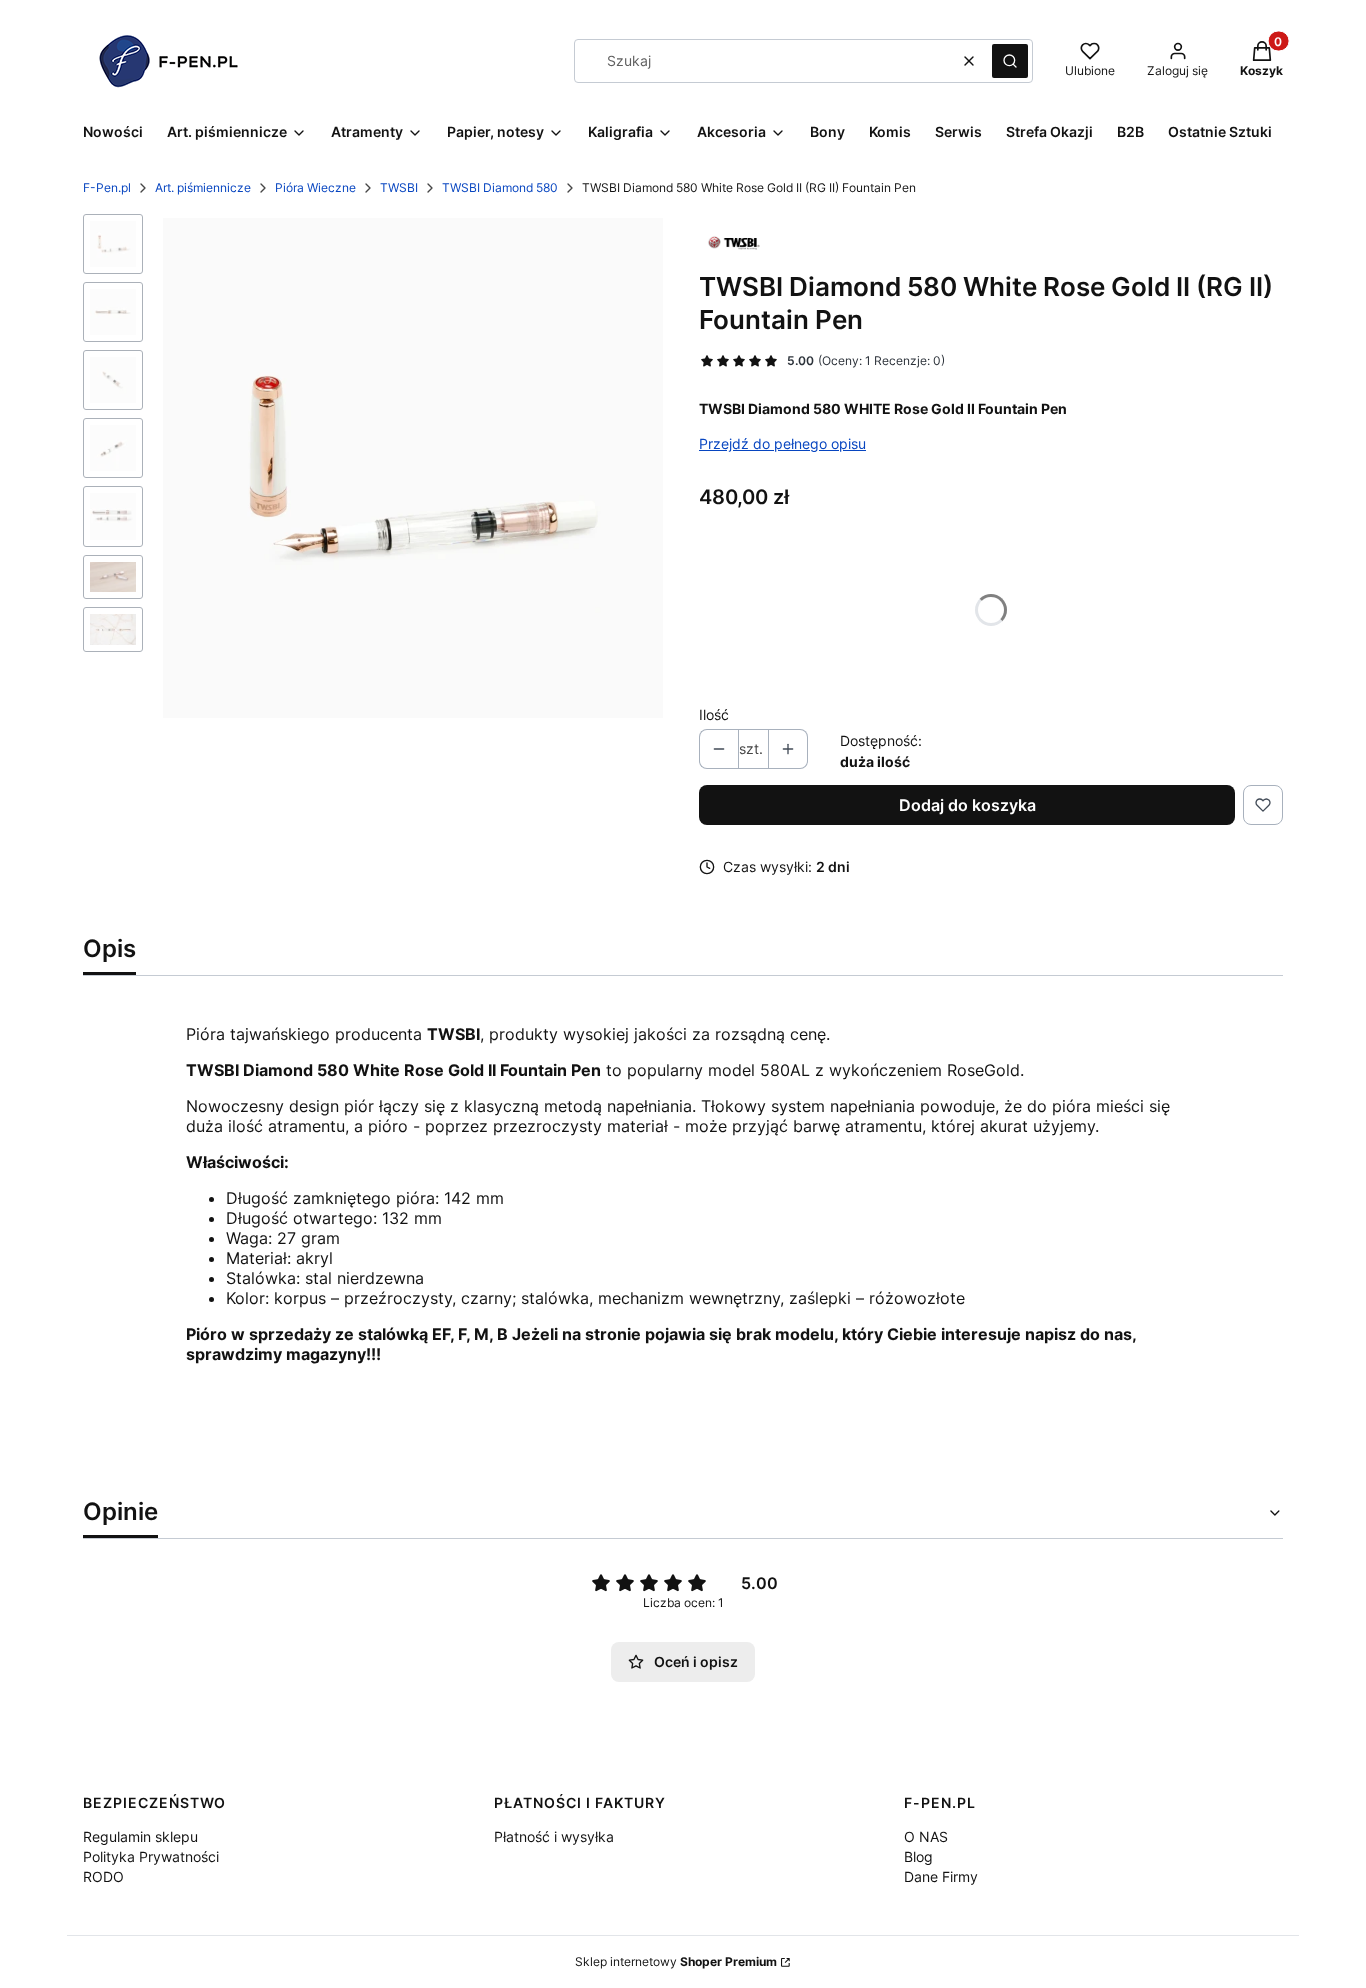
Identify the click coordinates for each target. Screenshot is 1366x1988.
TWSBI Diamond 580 (500, 187)
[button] (1010, 61)
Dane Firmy (941, 1876)
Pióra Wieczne (315, 187)
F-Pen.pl (107, 187)
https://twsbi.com (252, 1462)
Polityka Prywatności (151, 1856)
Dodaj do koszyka (967, 805)
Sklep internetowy (676, 1961)
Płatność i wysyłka (554, 1836)
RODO (103, 1876)
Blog (918, 1856)
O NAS (926, 1836)
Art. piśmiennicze (203, 187)
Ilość (714, 714)
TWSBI (399, 187)
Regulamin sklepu (140, 1836)
